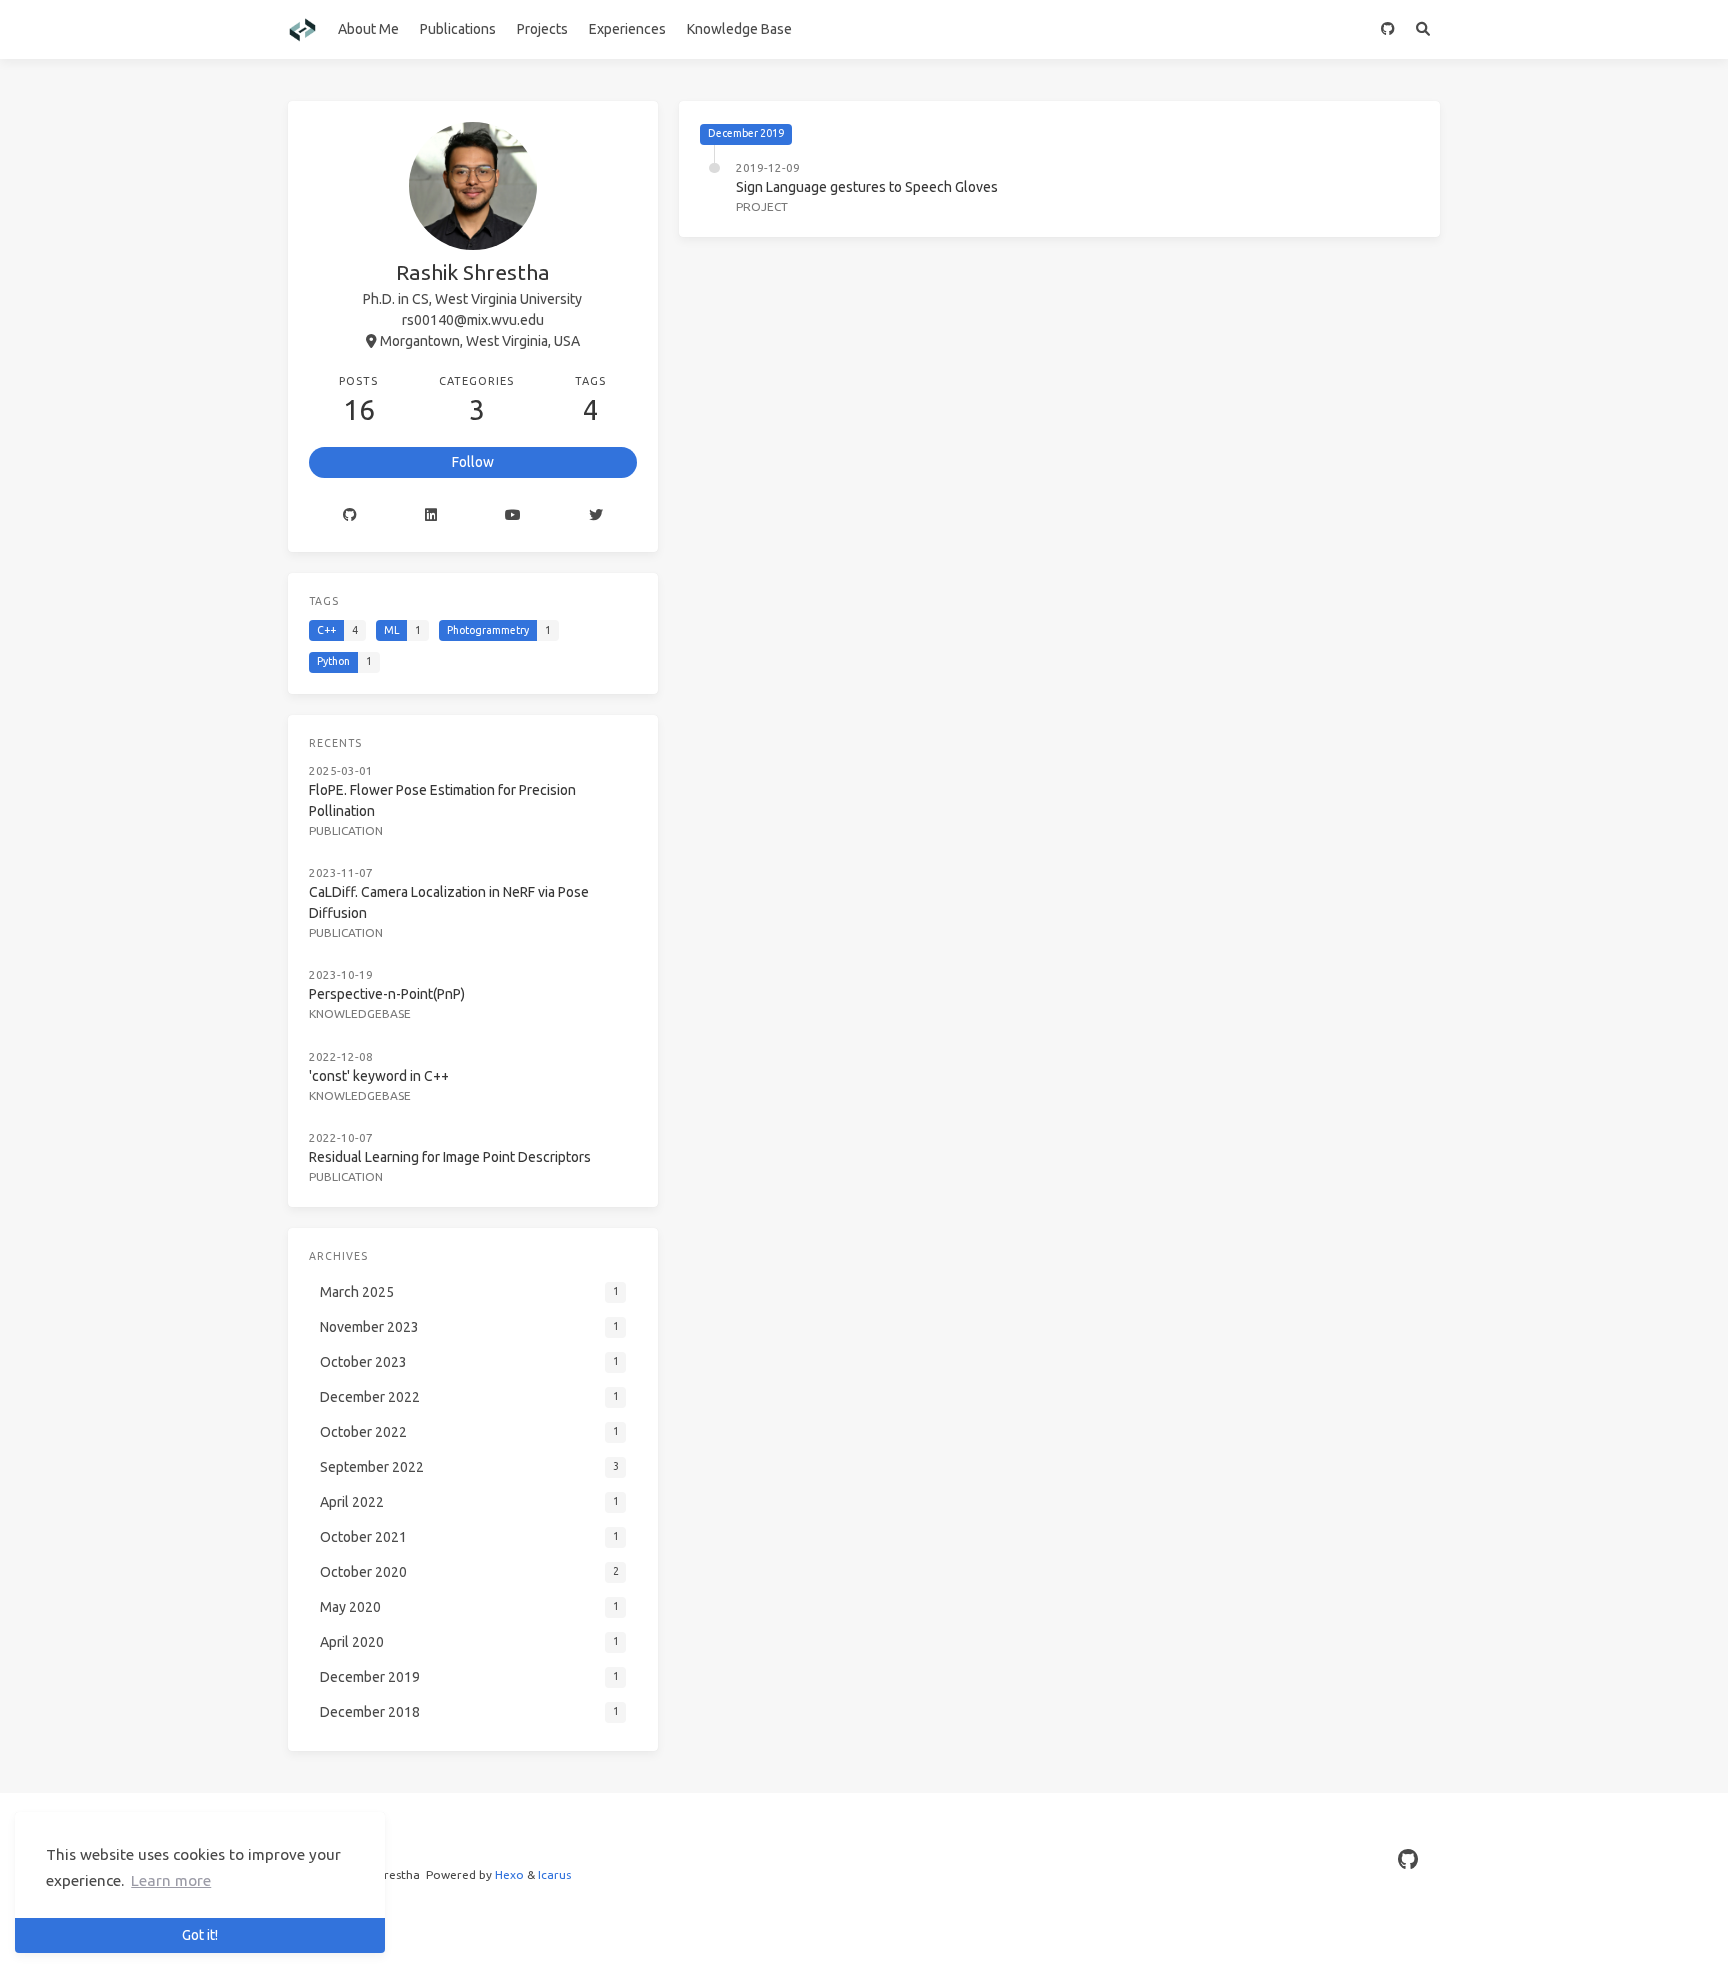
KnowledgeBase (360, 1013)
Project (762, 206)
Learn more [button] (171, 1880)
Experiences (627, 29)
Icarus (554, 1874)
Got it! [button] (200, 1935)
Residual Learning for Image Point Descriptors (450, 1157)
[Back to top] (1493, 1928)
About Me (368, 29)
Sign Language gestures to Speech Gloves (867, 187)
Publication (346, 830)
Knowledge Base (739, 29)
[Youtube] (513, 515)
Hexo (509, 1874)
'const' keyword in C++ (379, 1076)
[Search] (1422, 29)
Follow (473, 462)
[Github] (350, 515)
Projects (542, 29)
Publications (458, 29)
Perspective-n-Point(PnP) (387, 994)
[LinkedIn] (431, 515)
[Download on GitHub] (1387, 29)
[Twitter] (596, 515)
